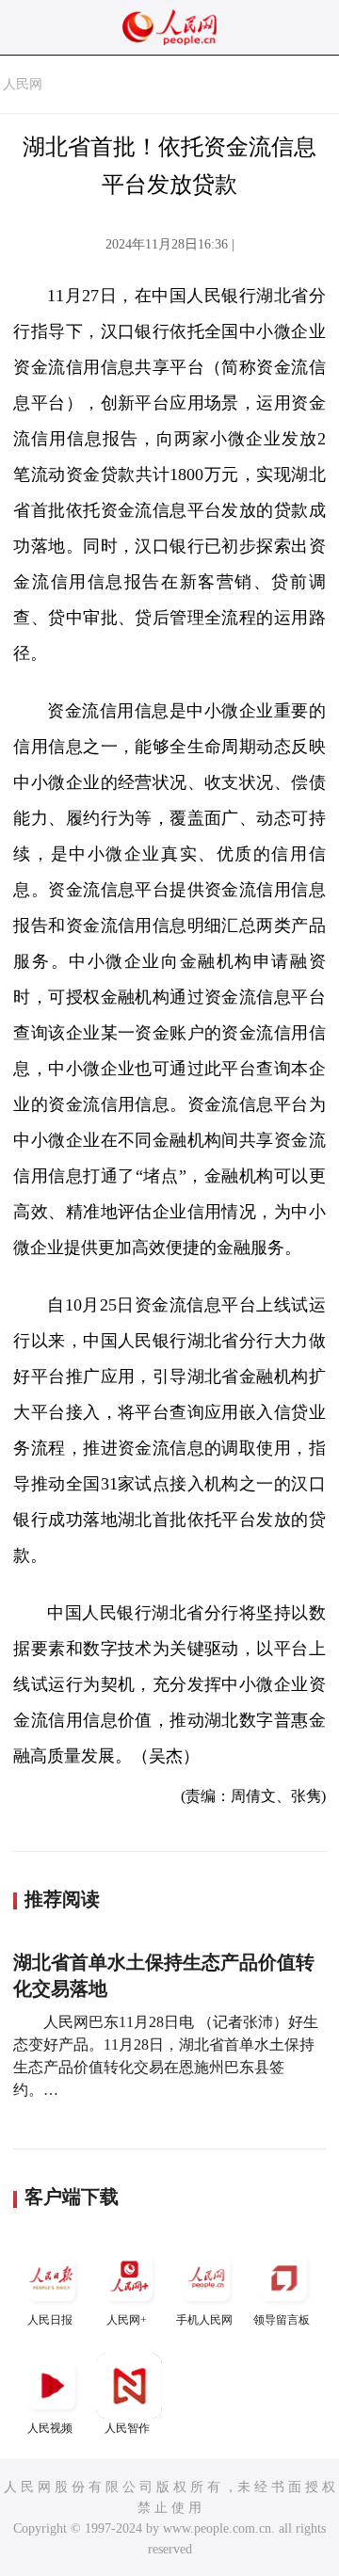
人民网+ (127, 2320)
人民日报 (50, 2320)
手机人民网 (204, 2320)
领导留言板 (282, 2320)
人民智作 (127, 2428)
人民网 (23, 84)
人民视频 (50, 2428)
